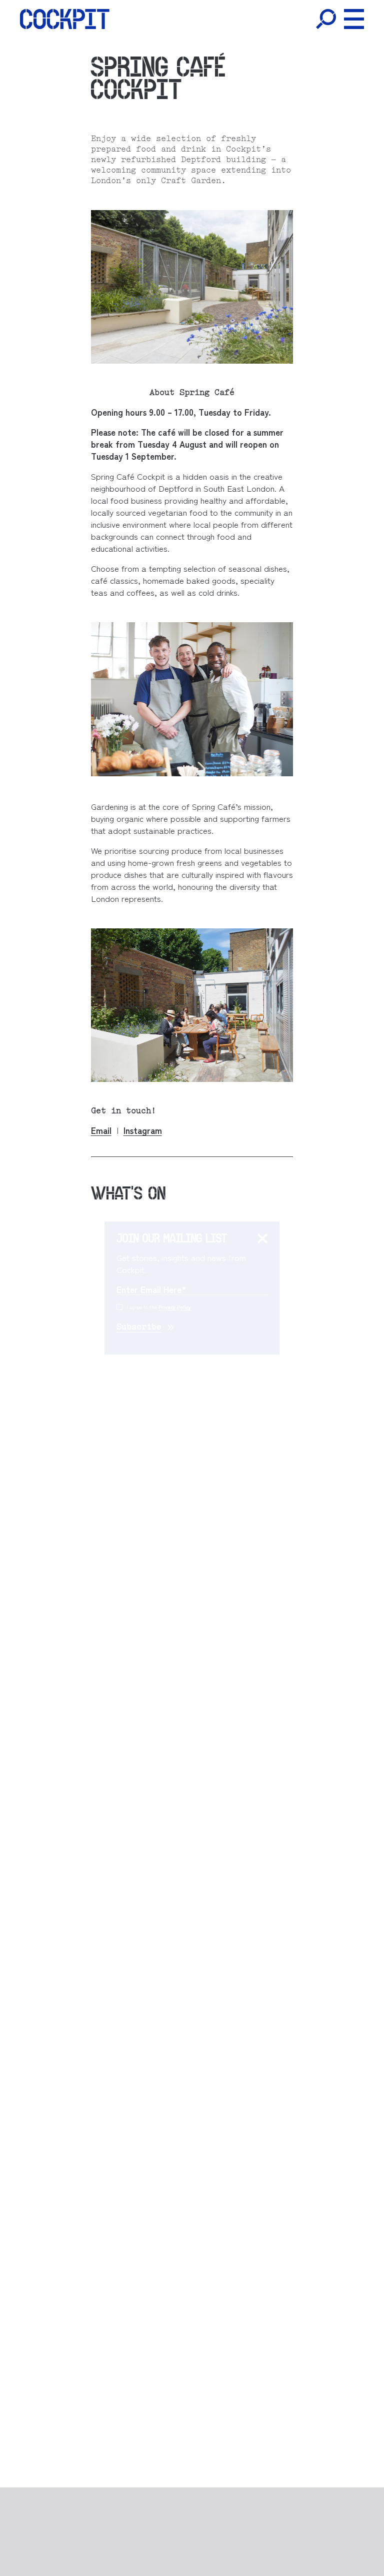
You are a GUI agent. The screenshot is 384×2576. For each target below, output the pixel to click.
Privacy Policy (175, 1307)
